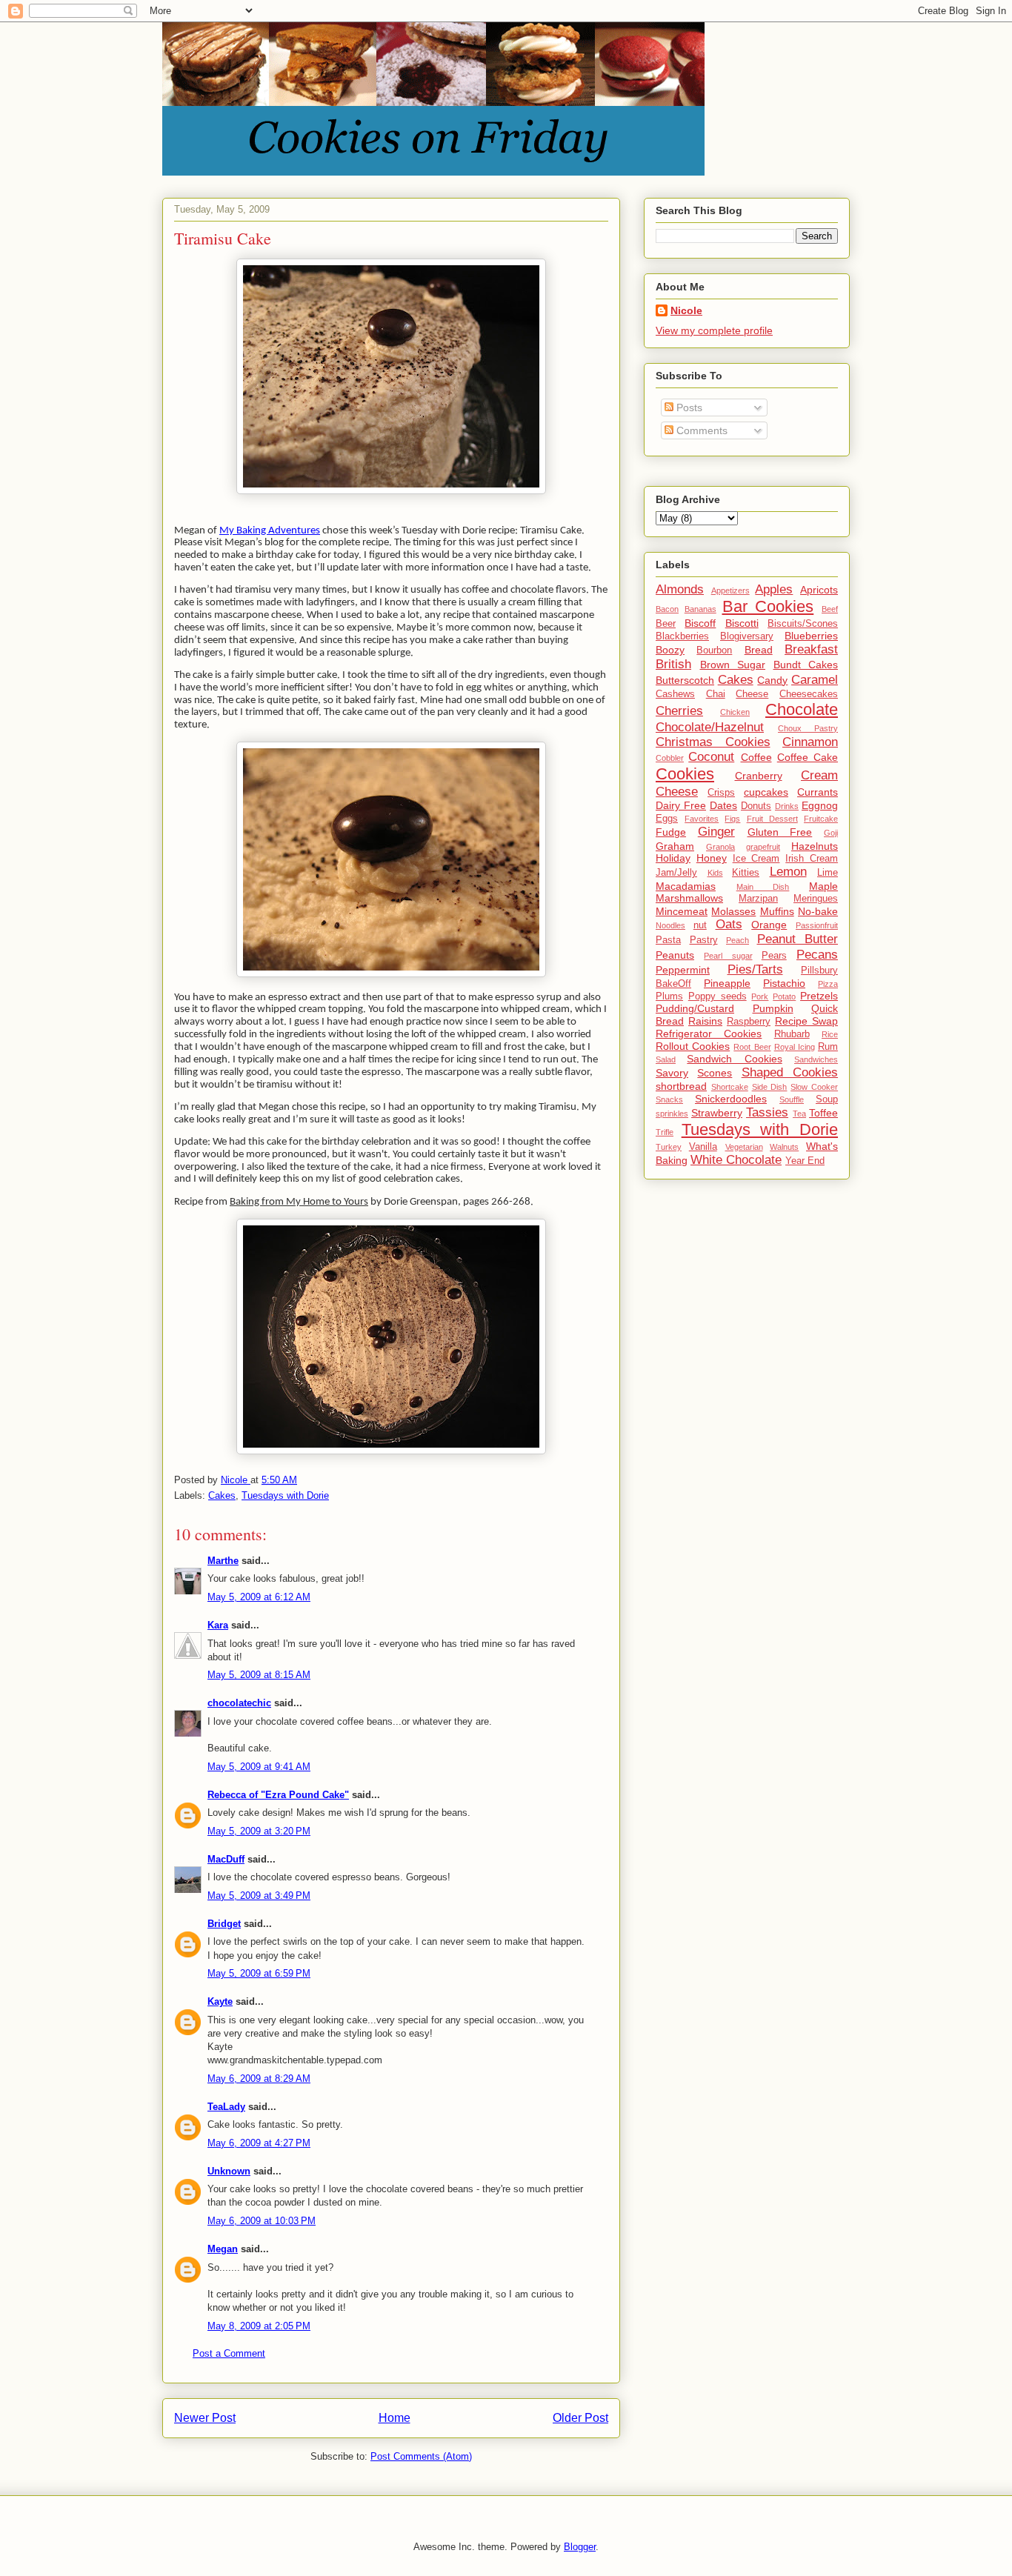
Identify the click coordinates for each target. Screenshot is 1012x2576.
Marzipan (758, 899)
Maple (823, 886)
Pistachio (784, 983)
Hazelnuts (815, 846)
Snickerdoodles (731, 1099)
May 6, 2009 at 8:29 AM (259, 2079)
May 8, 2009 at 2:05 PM (259, 2326)
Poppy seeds (718, 996)
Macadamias (686, 886)
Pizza (828, 984)
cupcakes (766, 792)
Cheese (752, 694)
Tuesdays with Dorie (285, 1495)
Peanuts (675, 955)
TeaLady (226, 2107)
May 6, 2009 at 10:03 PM (262, 2221)
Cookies (685, 774)
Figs (732, 819)
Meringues (816, 899)
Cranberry (759, 776)
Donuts (756, 806)
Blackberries (682, 636)
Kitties (746, 873)
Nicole (686, 310)
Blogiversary (747, 636)
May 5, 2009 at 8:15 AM (259, 1675)
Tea (799, 1114)
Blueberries (811, 636)
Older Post (580, 2418)
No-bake (818, 911)
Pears (774, 956)
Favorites (702, 819)
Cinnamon (810, 742)
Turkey (669, 1147)
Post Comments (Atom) (421, 2456)
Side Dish (770, 1087)
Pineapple (727, 983)
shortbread (681, 1086)
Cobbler (670, 758)
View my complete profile (714, 330)
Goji (831, 833)
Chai (716, 694)
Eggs (667, 819)
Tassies (767, 1112)
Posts (688, 407)
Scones (715, 1073)
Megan (223, 2249)
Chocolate (802, 709)
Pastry (704, 940)
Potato (784, 996)
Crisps (721, 793)
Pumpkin (773, 1008)
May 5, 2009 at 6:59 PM (259, 1973)
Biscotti (742, 623)
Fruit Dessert (772, 819)
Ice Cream (756, 859)
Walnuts (784, 1147)
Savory (672, 1073)
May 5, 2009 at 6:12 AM (259, 1597)
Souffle (792, 1099)
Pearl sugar (728, 956)
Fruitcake (821, 819)
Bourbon (714, 650)
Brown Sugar (733, 665)
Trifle (665, 1132)
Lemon (788, 872)
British (673, 664)
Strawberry (717, 1113)
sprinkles (672, 1114)
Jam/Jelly (676, 873)
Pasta (668, 940)
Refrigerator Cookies (709, 1034)
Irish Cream (812, 859)
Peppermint (683, 970)
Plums (669, 996)
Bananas (700, 609)
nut (700, 925)
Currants (818, 792)
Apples (774, 589)
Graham (675, 846)
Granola (720, 847)
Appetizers (730, 590)
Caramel (815, 680)
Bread (759, 650)
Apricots (819, 590)
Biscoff (700, 623)
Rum (828, 1047)
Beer (666, 624)
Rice (830, 1034)
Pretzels (819, 996)
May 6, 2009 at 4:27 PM (259, 2143)
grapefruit (763, 847)
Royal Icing (795, 1047)
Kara (218, 1625)
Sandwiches (816, 1059)
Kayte (220, 2001)
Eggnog (820, 805)
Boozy (670, 650)
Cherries (679, 711)
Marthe (223, 1561)
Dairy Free (681, 805)
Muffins (777, 911)
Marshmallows (689, 898)
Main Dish (763, 887)
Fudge (671, 832)
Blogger (580, 2547)
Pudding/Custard (695, 1008)
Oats (729, 924)
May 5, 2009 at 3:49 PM (259, 1896)
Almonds (680, 589)
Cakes (222, 1495)
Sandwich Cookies (734, 1059)
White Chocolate (736, 1160)
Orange (769, 925)
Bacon (667, 609)
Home (395, 2418)
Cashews (675, 694)
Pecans (817, 955)
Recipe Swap (806, 1021)
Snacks (669, 1099)
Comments (700, 430)
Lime (828, 873)
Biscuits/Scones (803, 624)
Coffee (756, 757)
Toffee (823, 1113)
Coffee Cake (808, 757)
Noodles (670, 925)
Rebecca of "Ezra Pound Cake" (278, 1795)
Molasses (733, 911)
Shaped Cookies (790, 1072)
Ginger (716, 832)
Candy (772, 680)
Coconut (711, 757)
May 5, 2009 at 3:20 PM (259, 1831)
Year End (805, 1161)
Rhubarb (792, 1034)
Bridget (224, 1924)
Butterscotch (685, 680)
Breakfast (811, 649)
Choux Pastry (808, 728)
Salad (666, 1059)
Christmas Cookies (713, 742)
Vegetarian (744, 1147)
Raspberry (749, 1022)
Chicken (735, 712)
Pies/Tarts (755, 969)
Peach (738, 940)
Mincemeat (682, 911)
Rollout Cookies (693, 1046)
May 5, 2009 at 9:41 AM (259, 1767)
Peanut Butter (798, 939)
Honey (712, 858)
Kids (715, 873)
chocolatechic (239, 1703)
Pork (760, 996)
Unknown (229, 2171)
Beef (830, 609)
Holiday (673, 858)
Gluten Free (780, 832)
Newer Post (205, 2418)
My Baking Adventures (270, 531)
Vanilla (703, 1147)
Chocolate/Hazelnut (710, 727)
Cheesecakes (809, 694)
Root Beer (752, 1047)
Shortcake (730, 1087)
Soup (827, 1099)
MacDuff (226, 1859)
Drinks (787, 806)
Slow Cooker (814, 1087)
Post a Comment (229, 2353)
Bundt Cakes (806, 665)
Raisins (705, 1021)
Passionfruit (817, 925)
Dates (723, 805)
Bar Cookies (768, 606)
